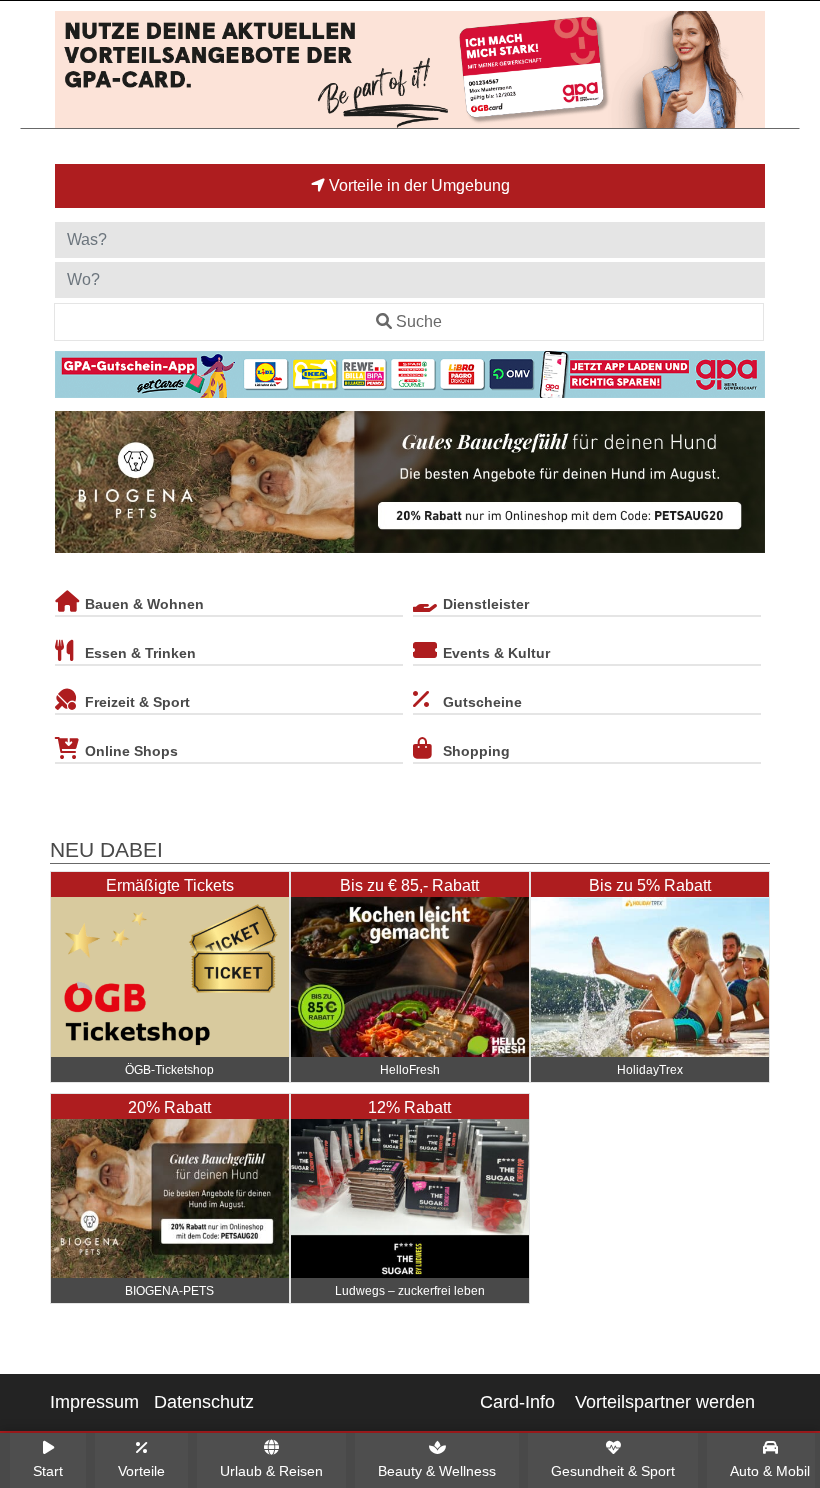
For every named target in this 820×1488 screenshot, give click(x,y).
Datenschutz (204, 1402)
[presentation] (74, 486)
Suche (419, 321)
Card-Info (517, 1402)
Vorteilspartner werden (665, 1402)
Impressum (94, 1402)
